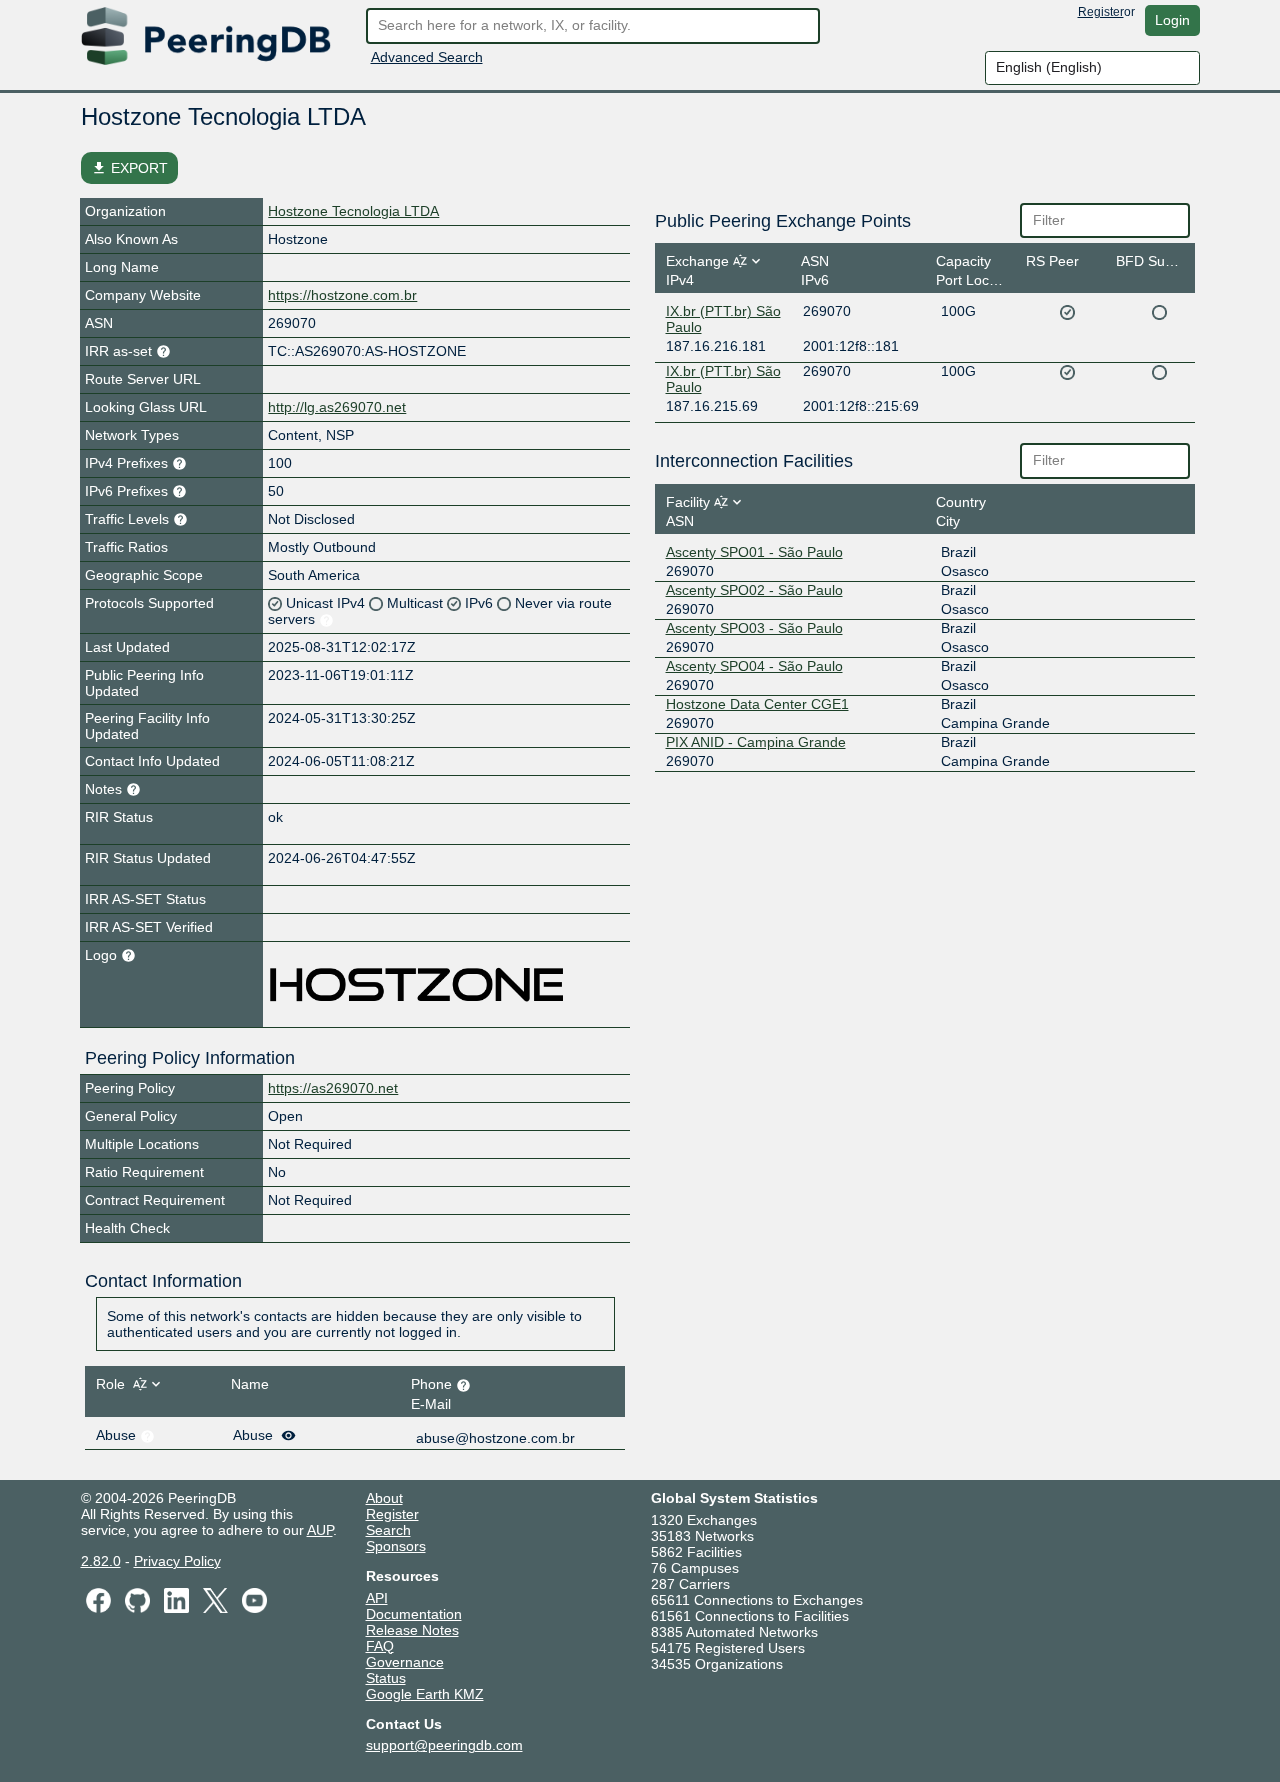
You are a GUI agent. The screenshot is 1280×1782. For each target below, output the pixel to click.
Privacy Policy (177, 1561)
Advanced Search (427, 57)
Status (386, 1678)
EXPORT (129, 168)
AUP (320, 1530)
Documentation (414, 1614)
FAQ (380, 1646)
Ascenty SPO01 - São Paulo (754, 552)
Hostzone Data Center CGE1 (757, 704)
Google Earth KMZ (425, 1694)
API (377, 1598)
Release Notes (412, 1630)
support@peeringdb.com (444, 1745)
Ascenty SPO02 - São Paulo (754, 590)
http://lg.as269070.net (337, 407)
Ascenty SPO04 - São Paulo (754, 666)
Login (1172, 20)
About (384, 1498)
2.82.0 (101, 1561)
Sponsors (396, 1546)
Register (1101, 12)
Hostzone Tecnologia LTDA (353, 211)
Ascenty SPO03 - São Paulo (754, 628)
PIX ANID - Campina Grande (756, 742)
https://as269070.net (333, 1088)
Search (388, 1530)
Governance (405, 1662)
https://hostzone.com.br (342, 295)
